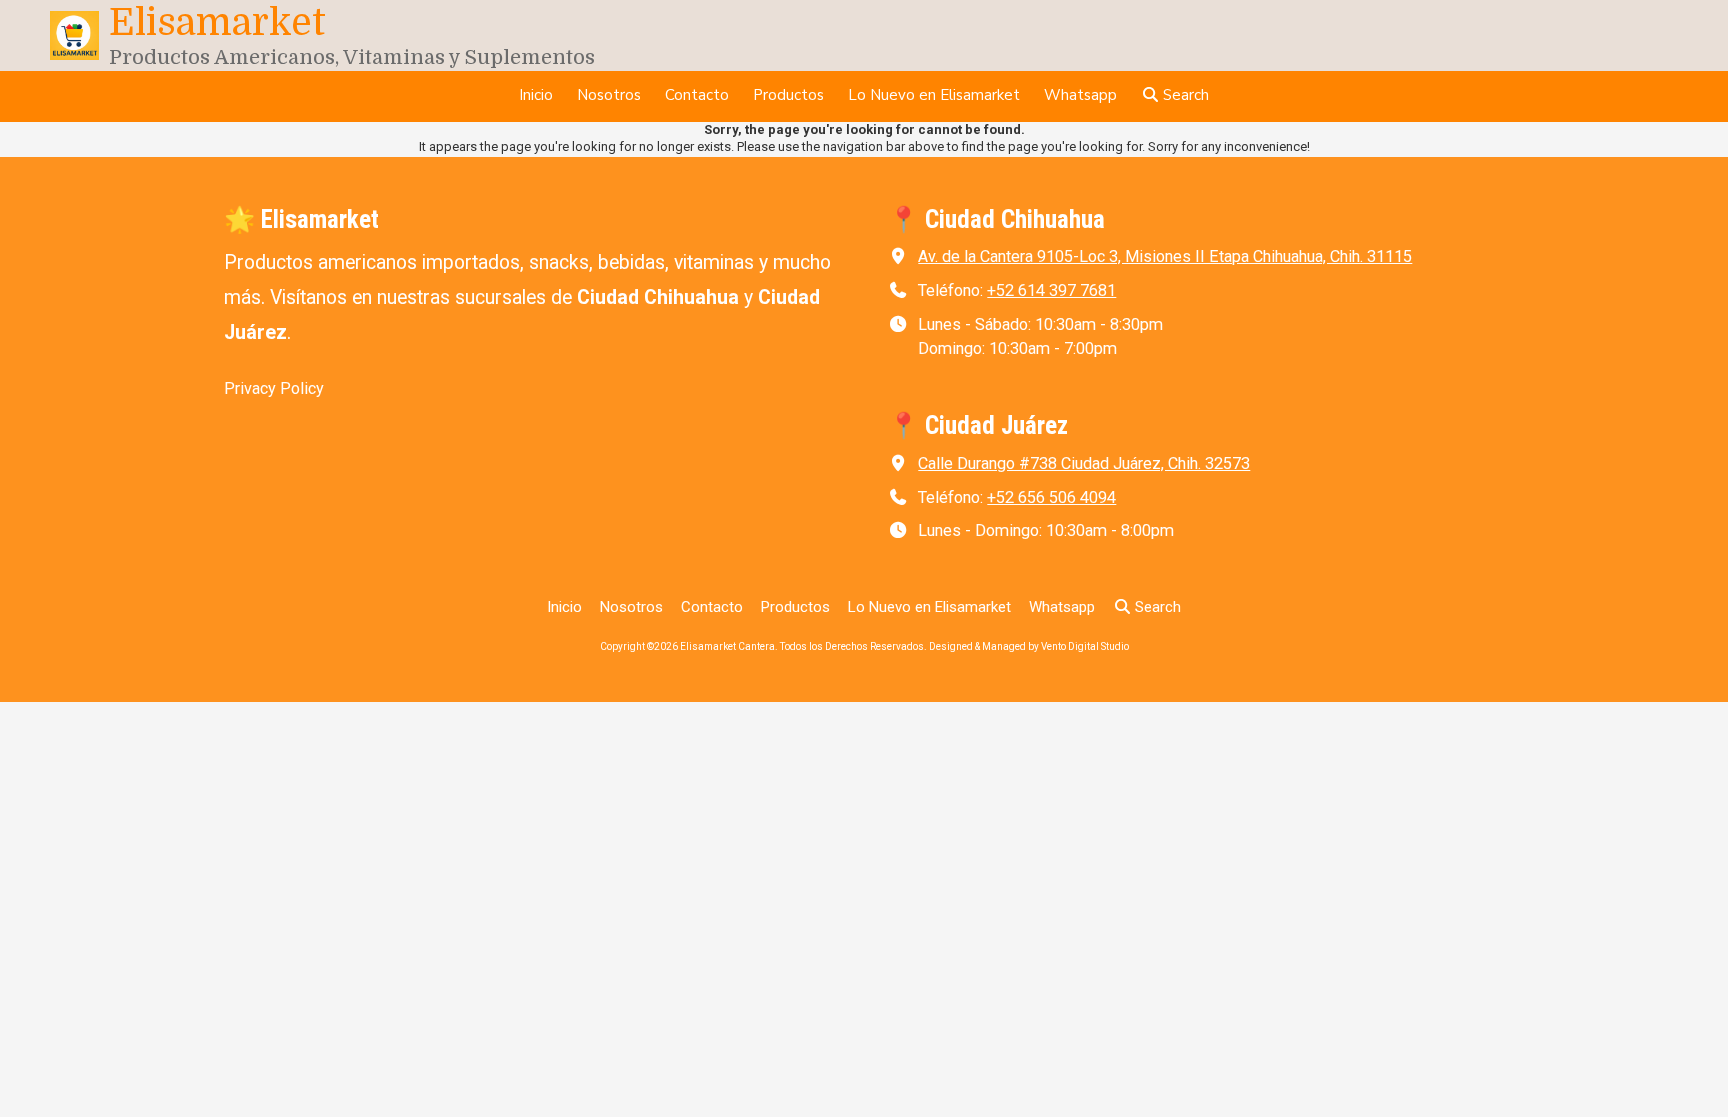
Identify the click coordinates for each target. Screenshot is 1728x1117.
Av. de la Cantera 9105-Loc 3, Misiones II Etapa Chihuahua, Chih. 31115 (1165, 256)
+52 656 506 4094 (1051, 497)
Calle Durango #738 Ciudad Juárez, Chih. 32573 (1084, 463)
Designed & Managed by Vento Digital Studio (1029, 646)
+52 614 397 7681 (1051, 290)
